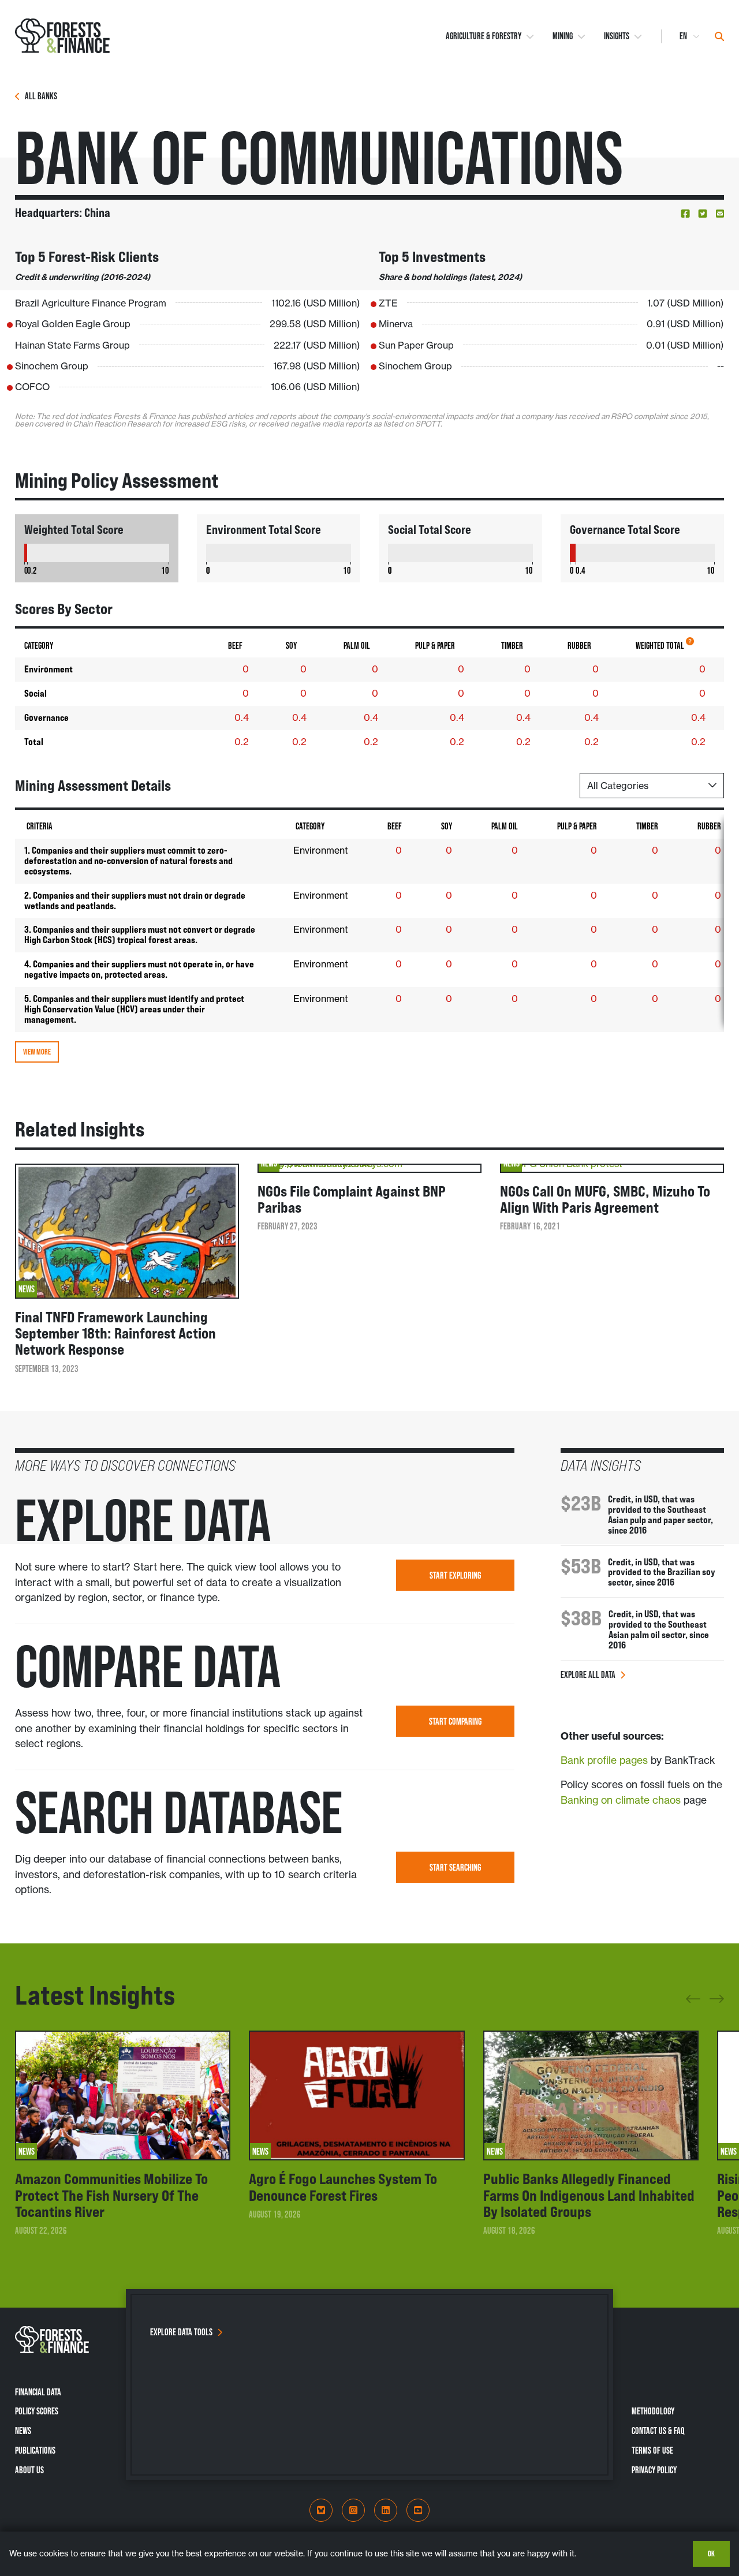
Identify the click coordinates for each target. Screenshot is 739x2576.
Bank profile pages (604, 1760)
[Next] (717, 1997)
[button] (685, 214)
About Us (29, 2470)
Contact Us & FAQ (658, 2431)
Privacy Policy (654, 2470)
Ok (711, 2553)
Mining (563, 36)
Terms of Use (652, 2450)
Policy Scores (37, 2411)
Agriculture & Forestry (484, 36)
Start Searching (455, 1867)
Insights (617, 36)
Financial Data (38, 2392)
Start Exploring (455, 1575)
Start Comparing (455, 1721)
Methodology (653, 2411)
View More (37, 1052)
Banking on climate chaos (621, 1800)
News (23, 2431)
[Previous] (693, 2003)
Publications (35, 2450)
